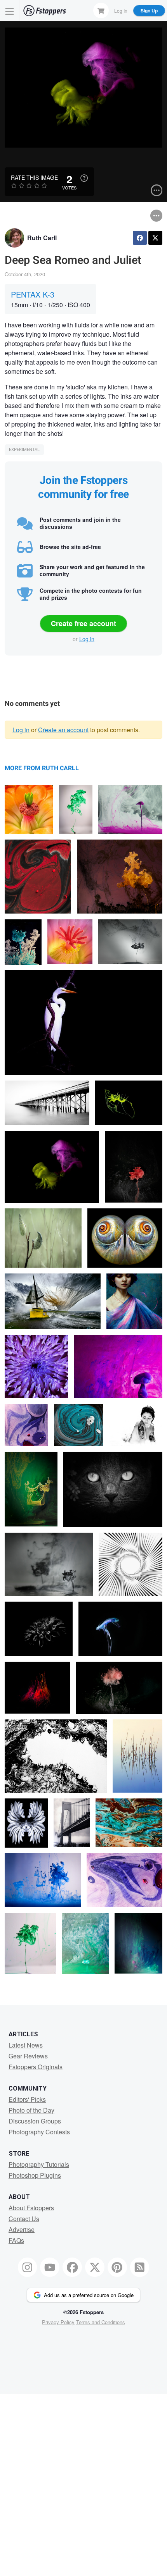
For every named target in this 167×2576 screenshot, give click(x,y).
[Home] (45, 11)
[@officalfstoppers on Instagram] (28, 2267)
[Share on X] (155, 238)
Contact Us (24, 2219)
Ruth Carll (42, 238)
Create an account (63, 730)
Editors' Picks (27, 2099)
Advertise (22, 2229)
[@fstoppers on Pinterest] (117, 2267)
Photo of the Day (31, 2110)
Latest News (26, 2045)
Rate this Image (34, 177)
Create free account (83, 623)
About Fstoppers (31, 2208)
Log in (87, 639)
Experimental (24, 450)
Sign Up (149, 10)
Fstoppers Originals (36, 2067)
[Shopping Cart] (101, 10)
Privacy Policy (58, 2322)
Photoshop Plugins (35, 2175)
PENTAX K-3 (33, 294)
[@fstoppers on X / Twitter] (95, 2267)
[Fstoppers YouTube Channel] (50, 2267)
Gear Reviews (28, 2056)
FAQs (16, 2240)
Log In (121, 10)
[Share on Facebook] (140, 238)
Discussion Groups (35, 2121)
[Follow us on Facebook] (72, 2267)
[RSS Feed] (140, 2267)
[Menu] (10, 11)
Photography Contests (39, 2132)
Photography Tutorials (39, 2164)
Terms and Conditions (101, 2322)
